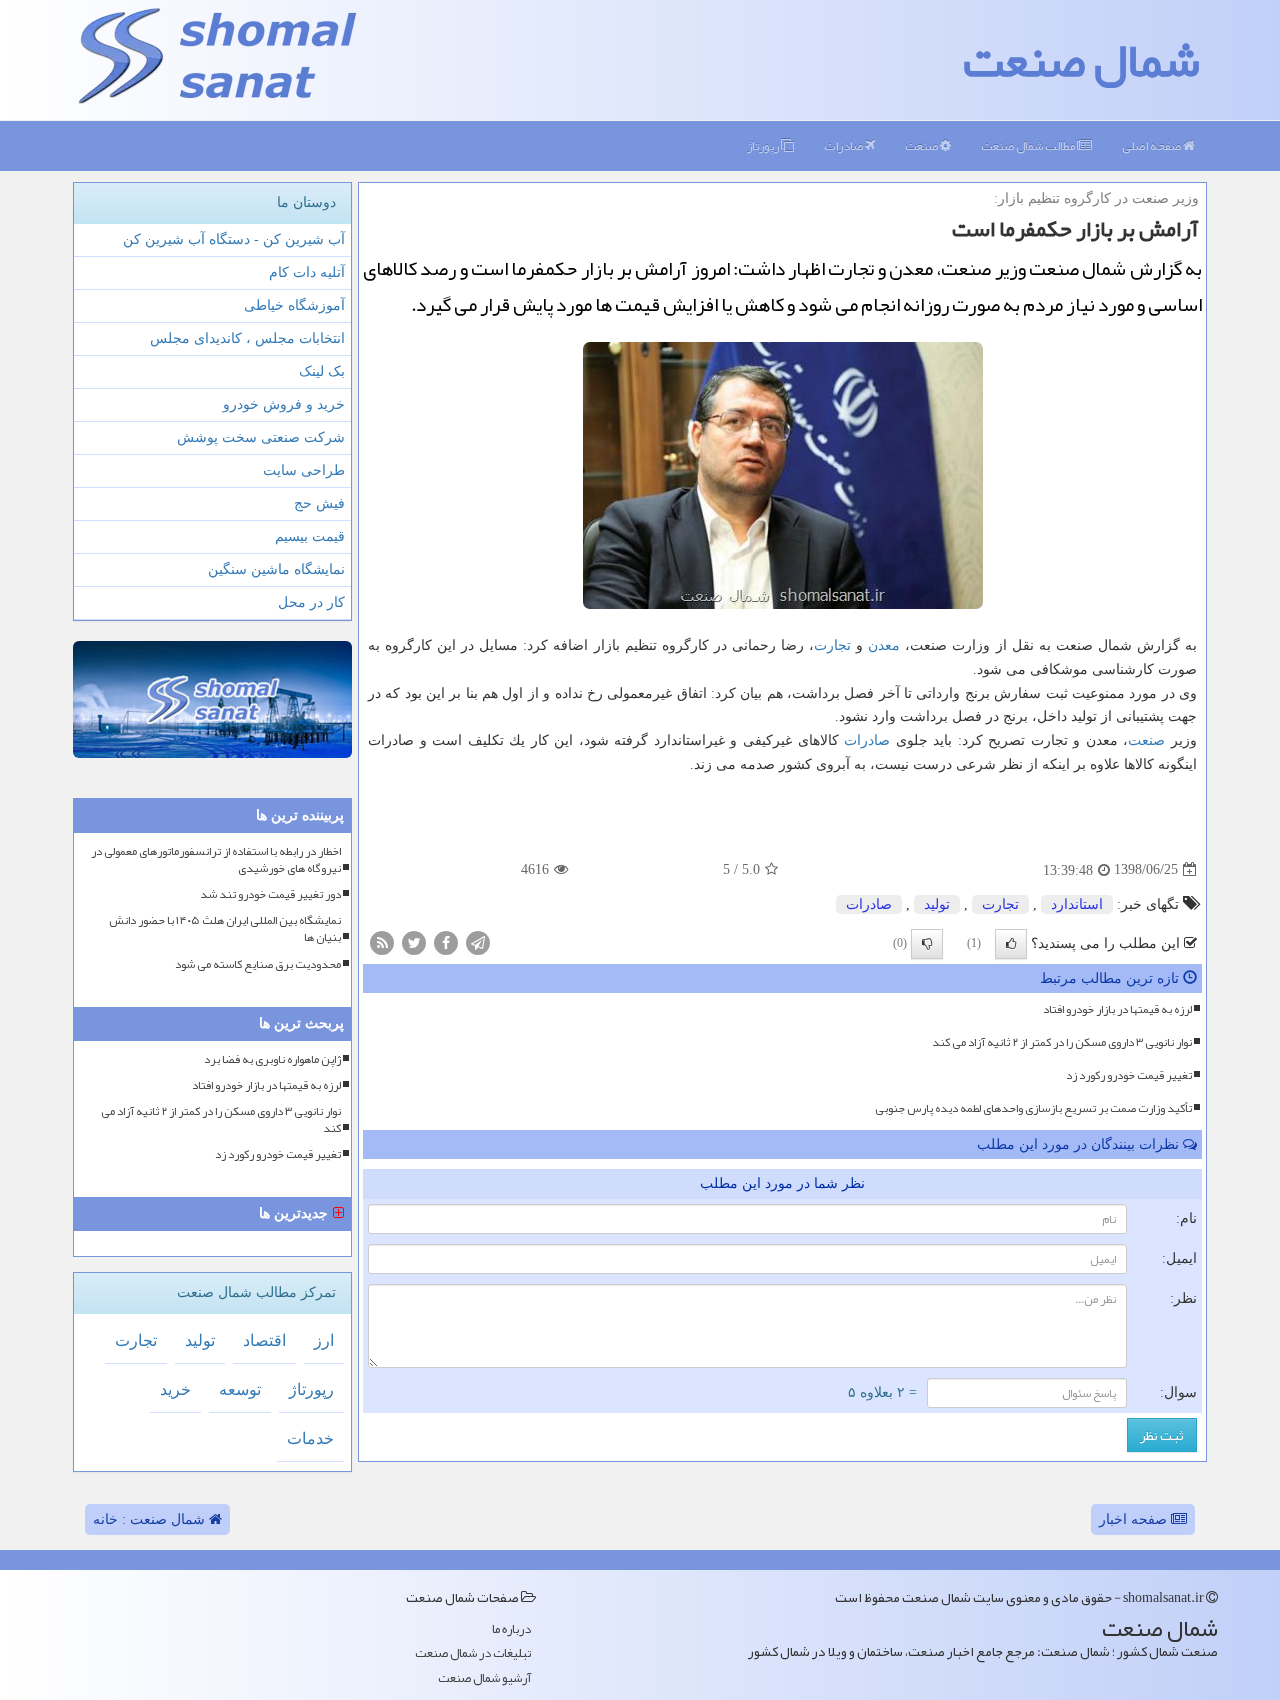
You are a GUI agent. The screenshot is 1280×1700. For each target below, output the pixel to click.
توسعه (240, 1389)
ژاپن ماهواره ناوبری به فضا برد (272, 1059)
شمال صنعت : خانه (151, 1519)
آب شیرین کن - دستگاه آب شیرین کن (234, 239)
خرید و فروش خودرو (284, 404)
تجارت (832, 645)
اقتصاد (264, 1340)
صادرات (844, 146)
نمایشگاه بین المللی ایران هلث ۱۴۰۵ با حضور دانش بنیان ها (225, 929)
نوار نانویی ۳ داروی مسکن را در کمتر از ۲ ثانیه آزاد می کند (1062, 1042)
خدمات (310, 1438)
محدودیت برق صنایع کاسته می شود (258, 964)
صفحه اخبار (1135, 1519)
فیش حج (319, 503)
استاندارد (1077, 904)
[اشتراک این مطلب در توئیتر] (414, 941)
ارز (324, 1340)
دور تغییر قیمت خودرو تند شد (270, 894)
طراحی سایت (304, 470)
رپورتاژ (764, 146)
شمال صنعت (1081, 60)
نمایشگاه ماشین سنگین (276, 569)
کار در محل (311, 602)
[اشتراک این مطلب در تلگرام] (478, 941)
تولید (937, 904)
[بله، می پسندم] (1011, 944)
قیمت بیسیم (310, 536)
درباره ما (511, 1629)
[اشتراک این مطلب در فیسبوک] (446, 941)
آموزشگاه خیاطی (294, 305)
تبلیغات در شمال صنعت (473, 1653)
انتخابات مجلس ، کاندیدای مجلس (247, 338)
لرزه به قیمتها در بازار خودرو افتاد (1117, 1009)
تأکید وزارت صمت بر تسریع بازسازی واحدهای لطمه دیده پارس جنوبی (1033, 1108)
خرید (175, 1389)
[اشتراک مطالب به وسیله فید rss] (382, 941)
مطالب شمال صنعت (1029, 146)
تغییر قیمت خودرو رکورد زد (1129, 1075)
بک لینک (322, 371)
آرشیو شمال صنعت (484, 1678)
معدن (884, 645)
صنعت (922, 146)
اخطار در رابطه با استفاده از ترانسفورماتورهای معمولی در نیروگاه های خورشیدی (216, 860)
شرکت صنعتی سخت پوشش (261, 437)
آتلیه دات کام (307, 272)
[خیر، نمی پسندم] (927, 944)
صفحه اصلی (1152, 146)
